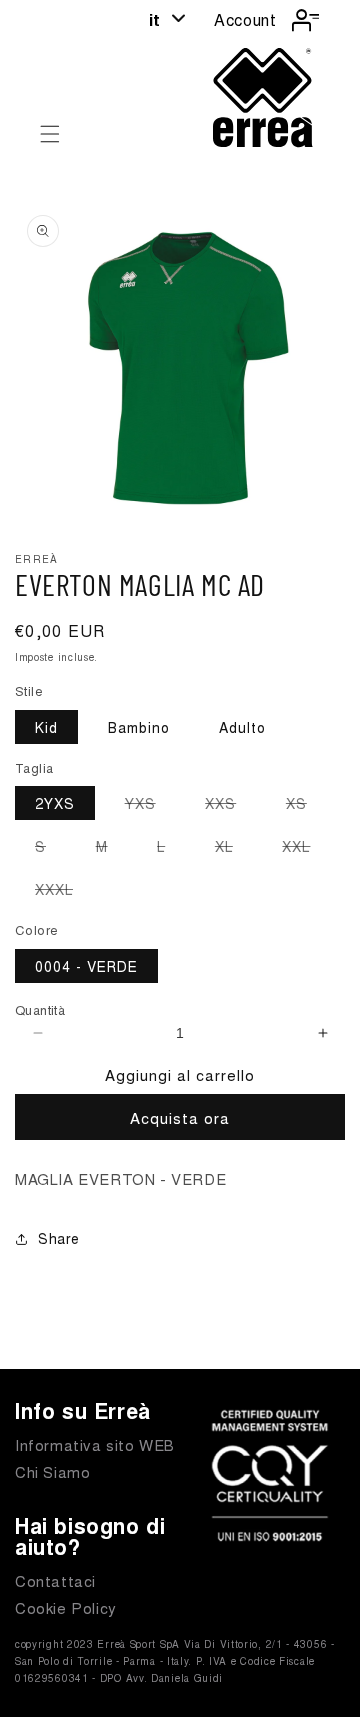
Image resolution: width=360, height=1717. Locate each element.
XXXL (64, 892)
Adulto (242, 727)
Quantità (40, 1009)
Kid (46, 727)
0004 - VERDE (86, 966)
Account (245, 19)
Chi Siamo (52, 1471)
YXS (150, 806)
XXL (306, 849)
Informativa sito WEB (95, 1444)
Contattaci (55, 1580)
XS (306, 806)
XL (234, 849)
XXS (230, 806)
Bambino (139, 727)
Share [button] (59, 1238)
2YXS (55, 803)
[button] (50, 134)
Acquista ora (180, 1117)
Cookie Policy (66, 1607)
